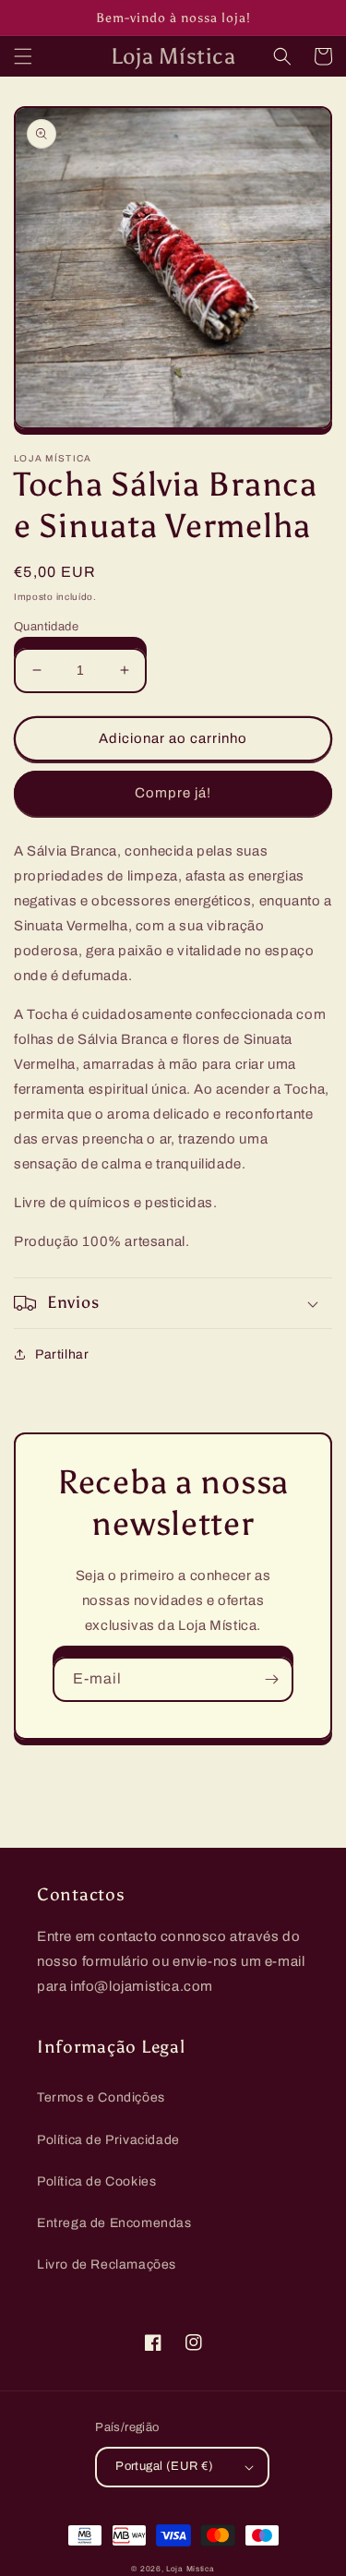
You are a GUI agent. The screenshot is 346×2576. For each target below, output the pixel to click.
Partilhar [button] (62, 1354)
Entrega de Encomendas (114, 2223)
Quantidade (46, 627)
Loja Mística (190, 2569)
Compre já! (173, 793)
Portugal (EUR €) (164, 2466)
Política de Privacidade (108, 2140)
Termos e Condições (101, 2097)
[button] (23, 56)
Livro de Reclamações (107, 2264)
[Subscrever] (271, 1679)
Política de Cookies (96, 2181)
